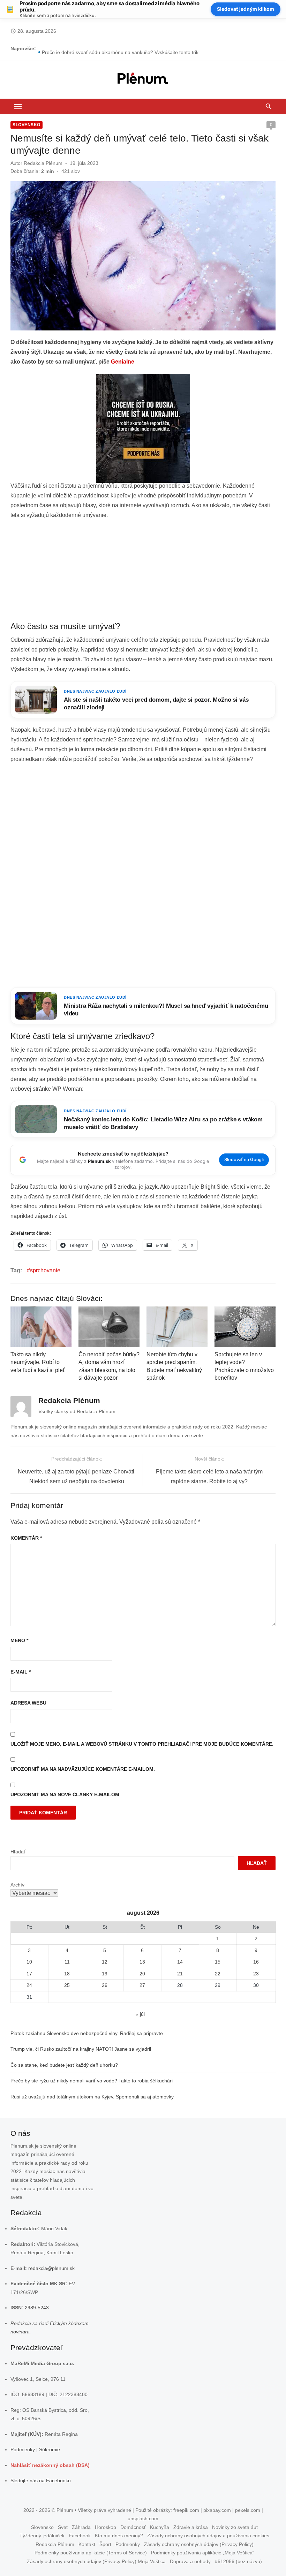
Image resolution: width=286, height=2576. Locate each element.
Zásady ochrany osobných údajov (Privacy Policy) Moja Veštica (96, 2561)
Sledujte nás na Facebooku (41, 2480)
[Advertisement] (143, 571)
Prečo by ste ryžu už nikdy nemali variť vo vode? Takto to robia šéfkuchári (92, 2081)
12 (105, 1962)
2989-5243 (37, 2308)
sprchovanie (45, 1270)
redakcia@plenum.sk (51, 2268)
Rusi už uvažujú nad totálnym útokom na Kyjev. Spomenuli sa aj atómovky (92, 2097)
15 (218, 1962)
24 (29, 1985)
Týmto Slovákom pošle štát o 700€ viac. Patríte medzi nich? (108, 48)
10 (29, 1962)
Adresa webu (28, 1703)
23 (256, 1974)
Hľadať (18, 1852)
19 (105, 1974)
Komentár (26, 1538)
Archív (17, 1885)
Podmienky (23, 2449)
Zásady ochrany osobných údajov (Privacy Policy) (199, 2544)
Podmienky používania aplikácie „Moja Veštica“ (203, 2553)
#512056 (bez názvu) (238, 2561)
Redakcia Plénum (43, 163)
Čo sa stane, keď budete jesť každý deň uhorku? (64, 2065)
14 (180, 1962)
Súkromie (50, 2449)
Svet (63, 2527)
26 (105, 1985)
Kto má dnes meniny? (119, 2536)
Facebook (80, 2536)
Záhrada (81, 2527)
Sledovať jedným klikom (246, 9)
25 (67, 1985)
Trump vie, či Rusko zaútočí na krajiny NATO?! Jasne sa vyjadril (81, 2049)
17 (29, 1974)
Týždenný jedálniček (42, 2536)
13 (142, 1962)
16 (256, 1962)
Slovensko (27, 125)
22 (218, 1974)
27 (142, 1985)
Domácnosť (133, 2527)
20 (142, 1974)
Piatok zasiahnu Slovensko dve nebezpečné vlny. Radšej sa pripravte (87, 2033)
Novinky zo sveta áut (235, 2527)
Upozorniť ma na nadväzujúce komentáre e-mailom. (83, 1769)
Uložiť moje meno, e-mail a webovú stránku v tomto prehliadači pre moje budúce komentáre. (142, 1744)
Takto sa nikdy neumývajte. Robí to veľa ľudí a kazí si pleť (38, 1362)
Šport (105, 2544)
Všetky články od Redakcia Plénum (77, 1411)
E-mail (21, 1672)
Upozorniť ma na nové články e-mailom (65, 1794)
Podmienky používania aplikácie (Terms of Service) (91, 2553)
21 (180, 1974)
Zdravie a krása (191, 2527)
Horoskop (106, 2527)
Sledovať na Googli (244, 1160)
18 (67, 1974)
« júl (140, 2014)
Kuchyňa (160, 2527)
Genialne (123, 362)
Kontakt (87, 2544)
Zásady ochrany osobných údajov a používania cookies (208, 2536)
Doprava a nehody (190, 2561)
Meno (19, 1640)
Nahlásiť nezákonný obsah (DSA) (50, 2465)
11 (67, 1962)
